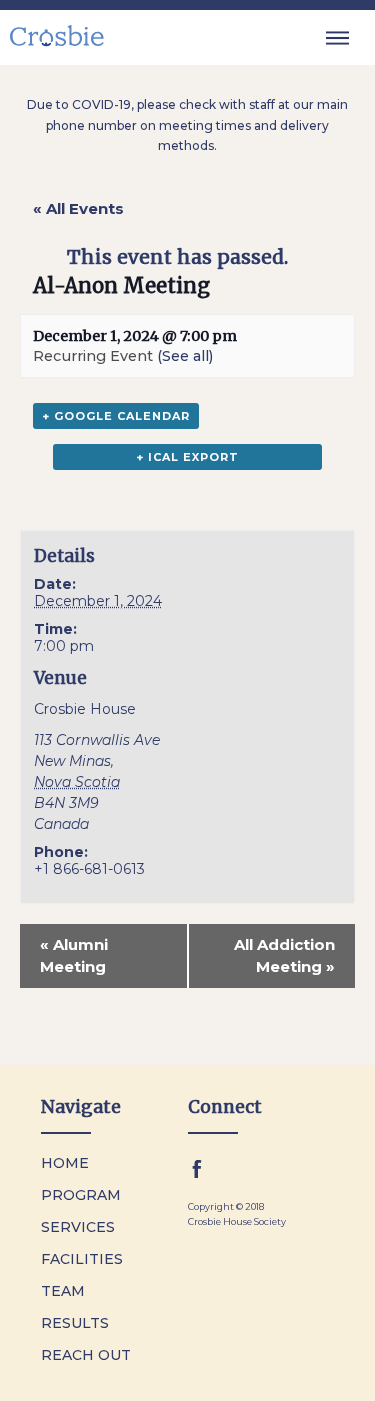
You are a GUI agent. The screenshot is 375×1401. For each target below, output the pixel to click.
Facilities (82, 1259)
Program (81, 1195)
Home (65, 1163)
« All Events (78, 208)
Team (63, 1291)
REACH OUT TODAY (250, 1379)
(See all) (185, 356)
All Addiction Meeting (284, 955)
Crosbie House (85, 709)
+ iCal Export (187, 457)
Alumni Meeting (74, 955)
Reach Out (86, 1355)
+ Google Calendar (116, 416)
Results (75, 1323)
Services (78, 1227)
